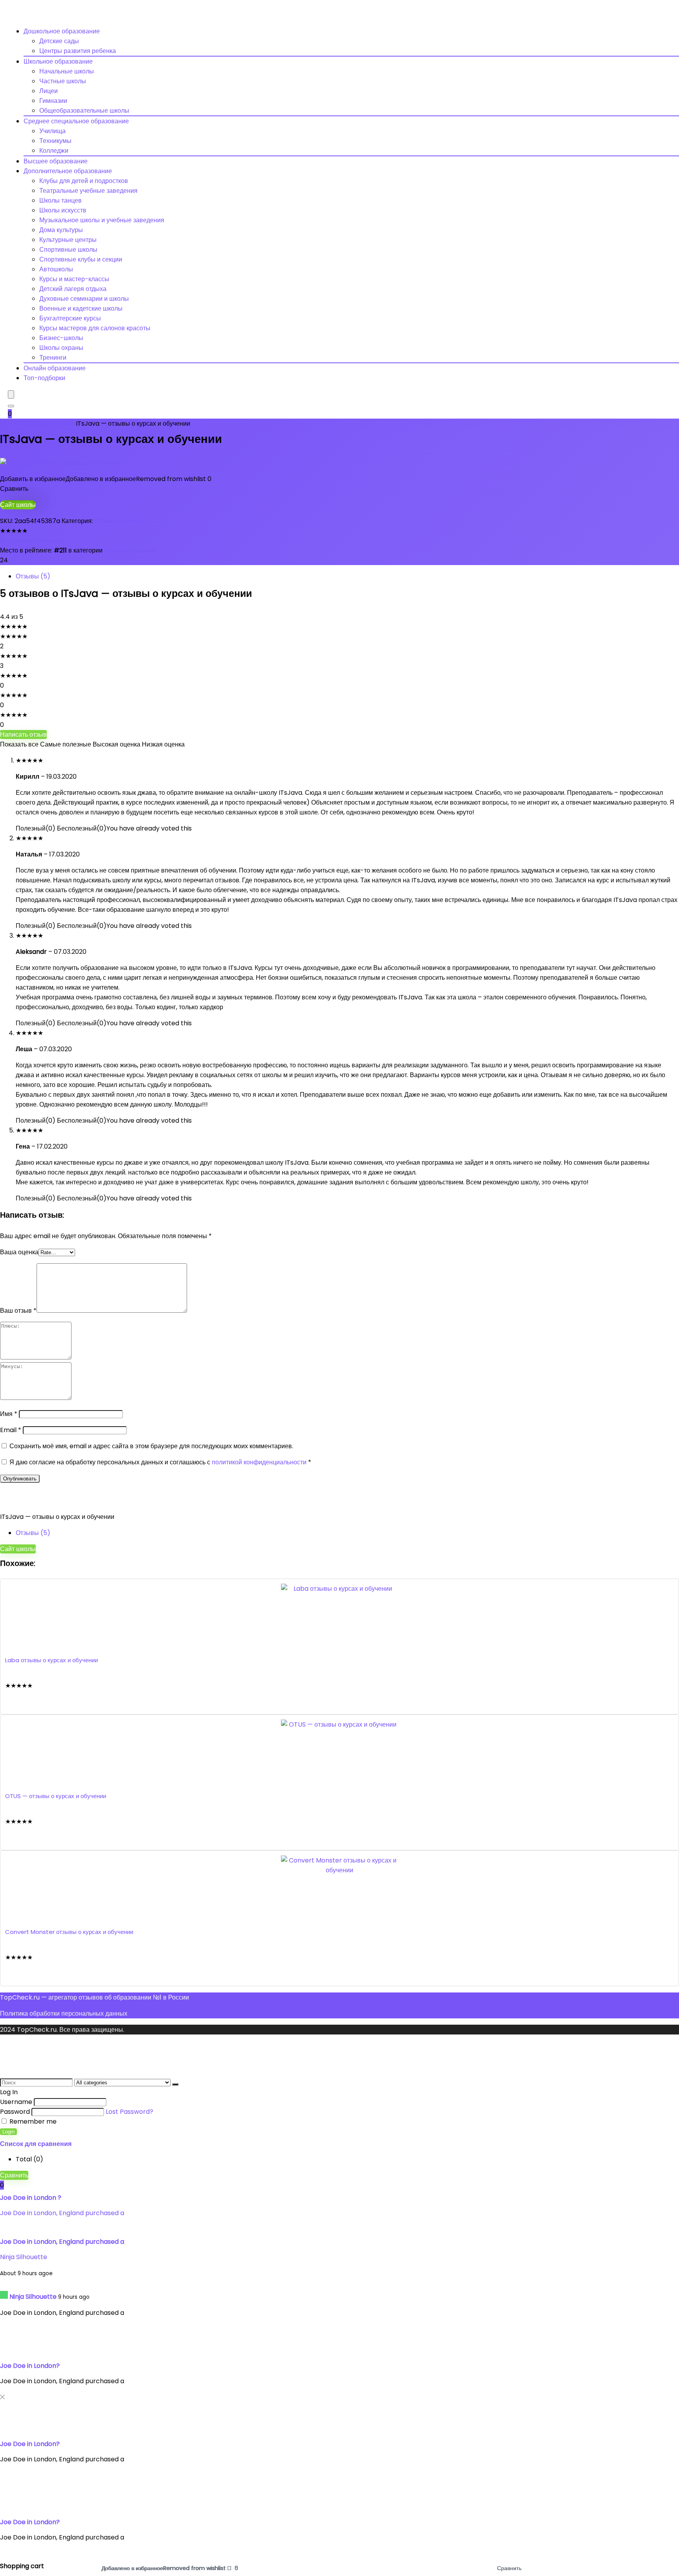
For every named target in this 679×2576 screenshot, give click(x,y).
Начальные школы (67, 71)
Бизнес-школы (61, 338)
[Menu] (11, 394)
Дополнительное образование (68, 171)
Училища (52, 131)
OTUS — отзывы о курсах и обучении (56, 1796)
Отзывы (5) (33, 576)
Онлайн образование (55, 368)
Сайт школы (18, 505)
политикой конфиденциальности (260, 1462)
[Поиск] (175, 2084)
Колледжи (54, 151)
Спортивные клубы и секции (81, 259)
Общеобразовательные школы (84, 111)
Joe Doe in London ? (31, 2198)
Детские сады (59, 41)
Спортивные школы (68, 250)
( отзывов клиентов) (32, 541)
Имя (9, 1414)
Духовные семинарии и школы (84, 299)
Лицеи (49, 91)
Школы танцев (61, 200)
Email (11, 1430)
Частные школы (63, 81)
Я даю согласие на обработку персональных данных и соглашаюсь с (160, 1462)
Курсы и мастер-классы (74, 279)
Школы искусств (63, 210)
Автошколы (56, 269)
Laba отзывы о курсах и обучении (51, 1660)
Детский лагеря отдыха (73, 289)
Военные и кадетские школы (81, 308)
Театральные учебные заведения (88, 191)
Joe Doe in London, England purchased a (62, 2213)
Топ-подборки (44, 378)
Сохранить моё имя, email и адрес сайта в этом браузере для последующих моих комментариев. (151, 1446)
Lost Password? (129, 2112)
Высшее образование (56, 161)
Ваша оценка (19, 1252)
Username (16, 2102)
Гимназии (53, 101)
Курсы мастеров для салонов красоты (95, 328)
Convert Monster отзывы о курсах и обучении (69, 1932)
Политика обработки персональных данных (64, 2013)
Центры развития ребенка (78, 51)
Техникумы (55, 141)
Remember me (32, 2121)
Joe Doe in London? (30, 2366)
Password (15, 2112)
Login (8, 2132)
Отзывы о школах (50, 424)
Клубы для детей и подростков (84, 181)
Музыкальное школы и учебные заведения (102, 220)
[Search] (11, 406)
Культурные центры (68, 240)
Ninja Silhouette (24, 2257)
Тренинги (53, 358)
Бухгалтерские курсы (70, 318)
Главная (12, 424)
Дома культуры (61, 230)
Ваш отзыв (18, 1311)
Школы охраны (61, 348)
